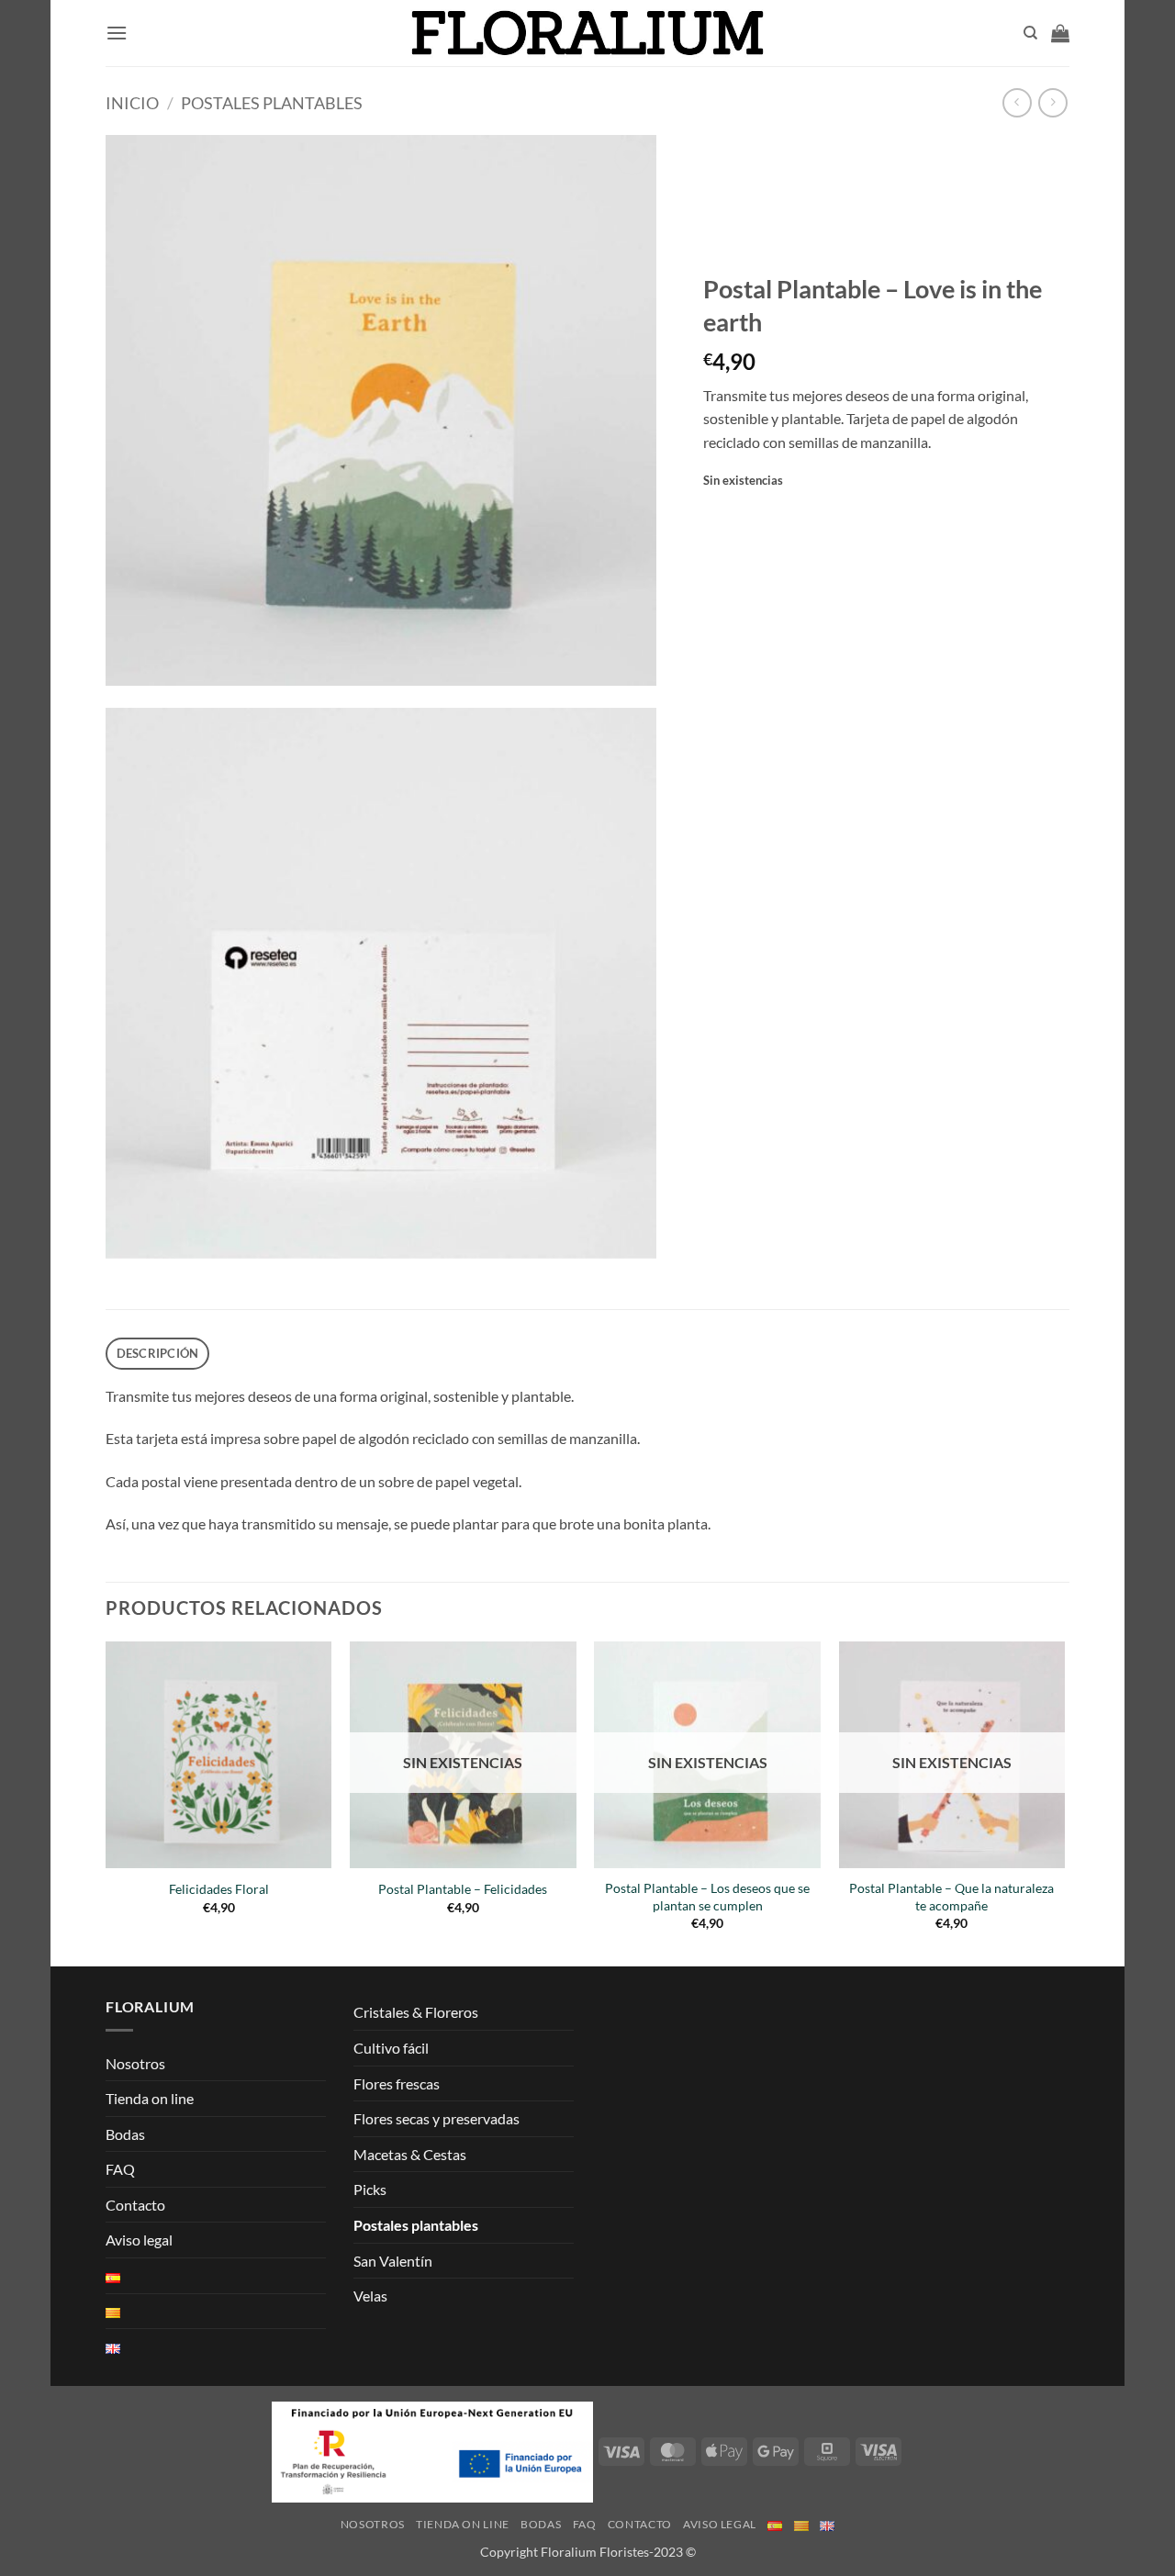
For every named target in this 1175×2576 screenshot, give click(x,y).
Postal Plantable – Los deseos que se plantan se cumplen (707, 1897)
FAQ (120, 2169)
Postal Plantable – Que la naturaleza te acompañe (951, 1897)
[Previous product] (1052, 102)
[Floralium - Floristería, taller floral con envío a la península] (588, 34)
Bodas (125, 2134)
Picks (370, 2189)
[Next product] (1017, 102)
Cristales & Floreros (416, 2012)
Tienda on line (150, 2098)
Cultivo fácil (391, 2048)
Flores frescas (397, 2083)
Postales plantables (272, 103)
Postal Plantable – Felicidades (463, 1889)
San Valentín (393, 2261)
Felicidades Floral (219, 1889)
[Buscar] (1030, 33)
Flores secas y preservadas (436, 2118)
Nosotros (135, 2063)
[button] (117, 33)
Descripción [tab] (158, 1353)
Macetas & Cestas (410, 2154)
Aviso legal (139, 2240)
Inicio (132, 103)
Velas (370, 2296)
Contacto (135, 2205)
